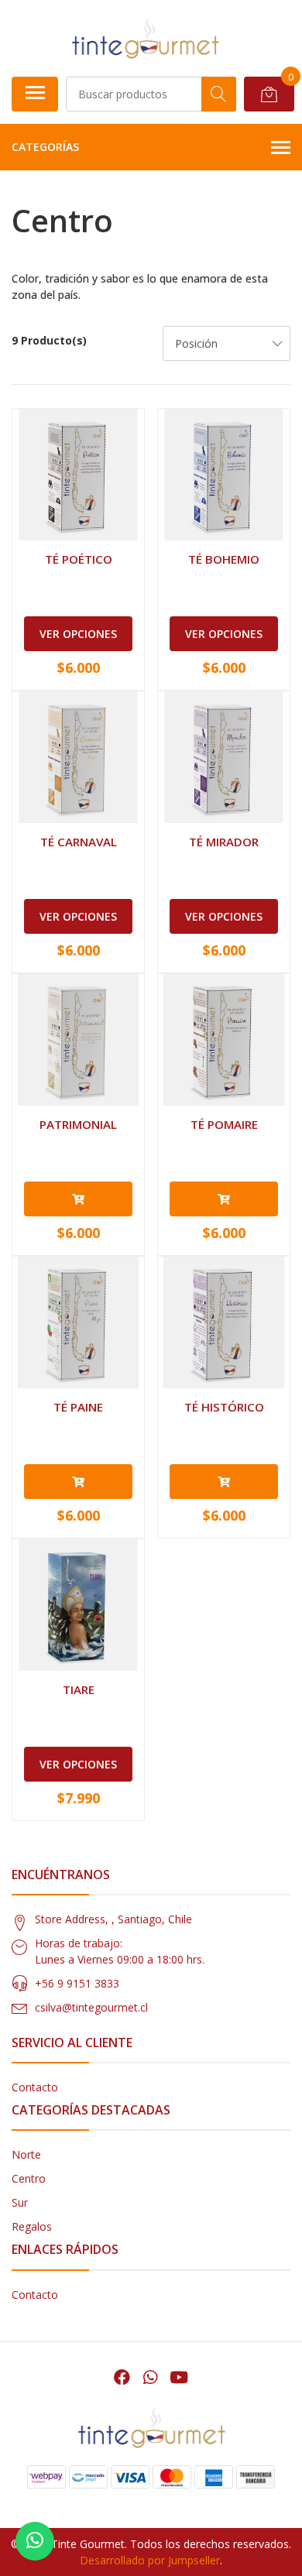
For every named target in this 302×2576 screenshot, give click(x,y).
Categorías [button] (45, 147)
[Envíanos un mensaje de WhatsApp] (35, 2541)
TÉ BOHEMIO (224, 559)
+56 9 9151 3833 (77, 1983)
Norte (26, 2154)
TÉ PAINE (78, 1407)
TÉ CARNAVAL (79, 842)
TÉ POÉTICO (79, 559)
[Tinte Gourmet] (145, 38)
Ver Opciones (78, 634)
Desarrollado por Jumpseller (150, 2560)
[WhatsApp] (149, 2377)
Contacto (35, 2087)
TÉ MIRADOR (224, 842)
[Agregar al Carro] (78, 1199)
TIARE (79, 1689)
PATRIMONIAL (78, 1124)
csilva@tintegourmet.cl (91, 2007)
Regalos (32, 2226)
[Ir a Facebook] (122, 2377)
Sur (20, 2202)
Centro (29, 2178)
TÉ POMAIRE (224, 1124)
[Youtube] (179, 2377)
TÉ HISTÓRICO (224, 1407)
